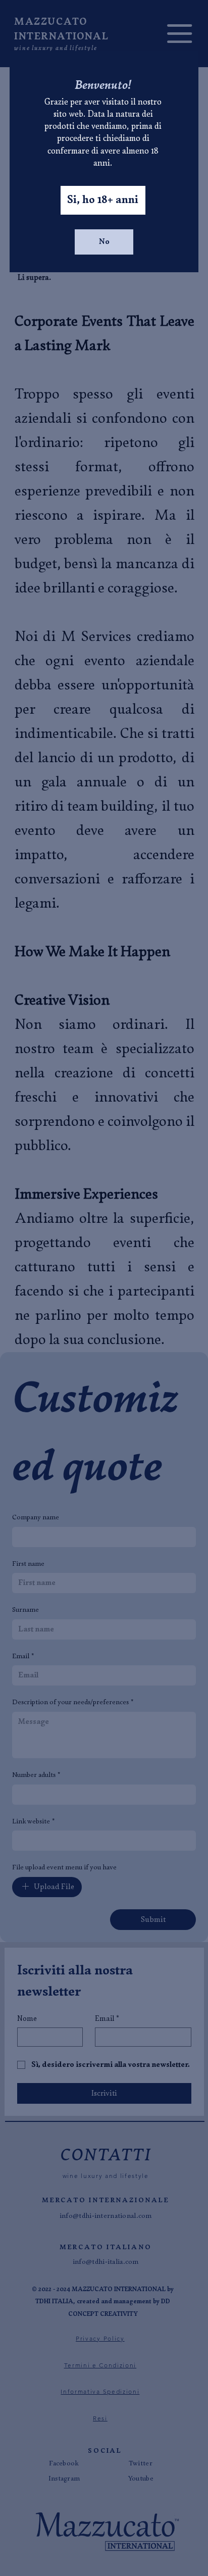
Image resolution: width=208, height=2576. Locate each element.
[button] (103, 200)
